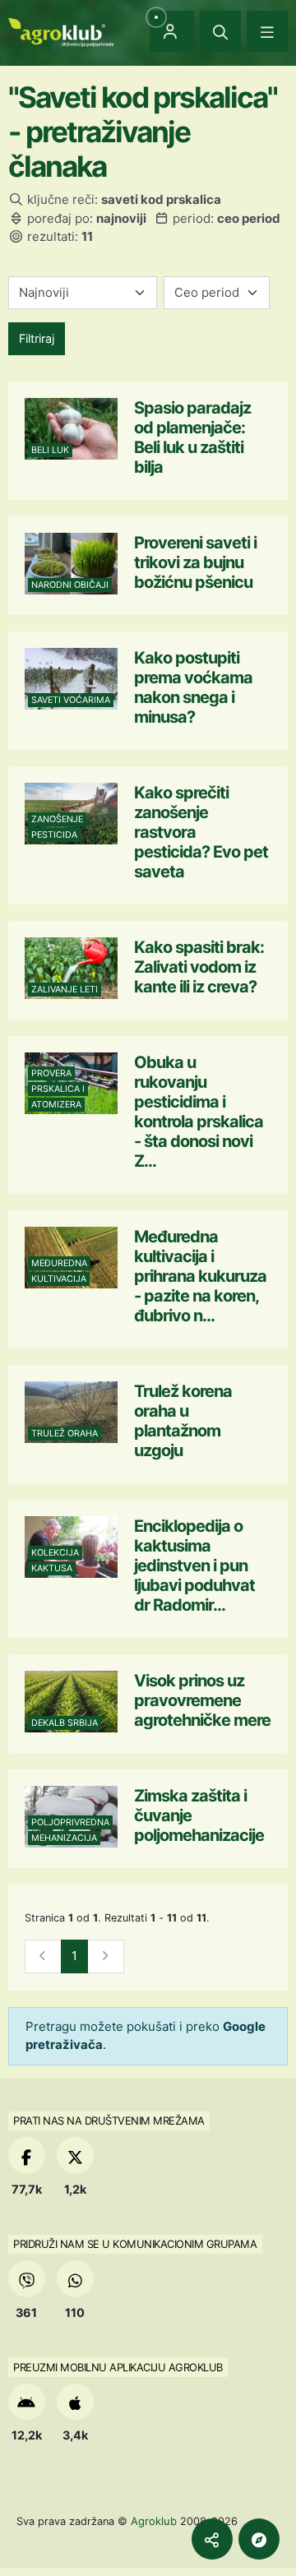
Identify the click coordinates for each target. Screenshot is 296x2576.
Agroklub (154, 2521)
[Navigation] (267, 31)
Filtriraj (37, 338)
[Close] (220, 31)
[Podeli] (212, 2539)
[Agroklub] (61, 31)
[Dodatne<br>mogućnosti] (259, 2539)
